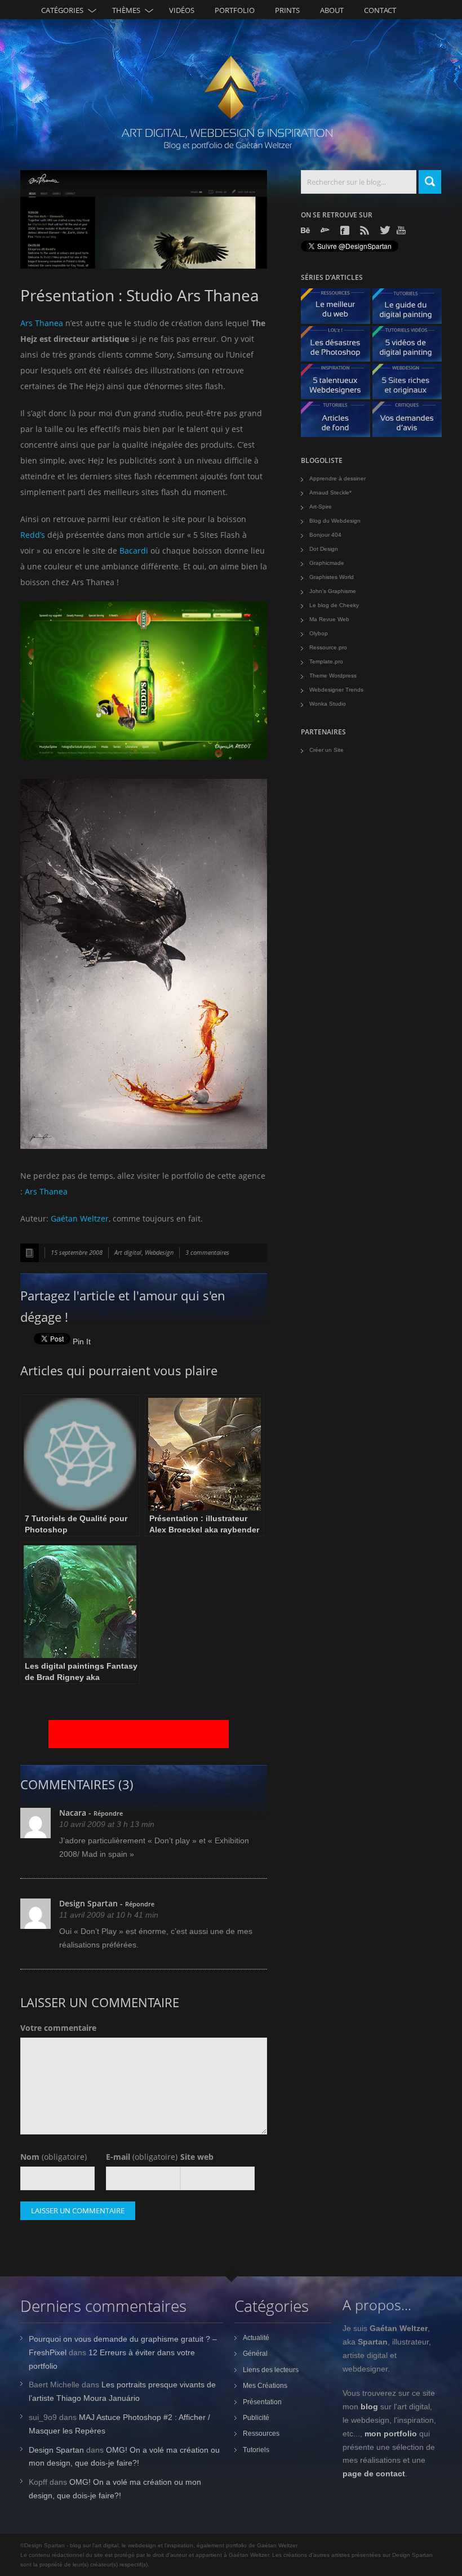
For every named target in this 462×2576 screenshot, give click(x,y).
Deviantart (326, 230)
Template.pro (326, 661)
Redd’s (33, 535)
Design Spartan (88, 1903)
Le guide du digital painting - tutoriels (411, 309)
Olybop (319, 633)
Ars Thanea (42, 323)
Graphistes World (332, 577)
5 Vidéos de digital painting (411, 347)
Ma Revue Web (329, 619)
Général (255, 2354)
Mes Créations (265, 2386)
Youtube (402, 230)
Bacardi (134, 551)
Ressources (261, 2434)
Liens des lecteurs (271, 2370)
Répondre (108, 1813)
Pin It (82, 1342)
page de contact (374, 2474)
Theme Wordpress (333, 676)
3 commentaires (207, 1252)
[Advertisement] (139, 1734)
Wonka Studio (328, 704)
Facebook (346, 230)
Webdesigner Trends (336, 690)
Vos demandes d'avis (411, 422)
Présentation (262, 2402)
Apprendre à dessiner (337, 478)
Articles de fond (340, 422)
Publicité (256, 2418)
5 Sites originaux (411, 384)
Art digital (128, 1252)
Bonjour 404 (325, 535)
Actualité (256, 2338)
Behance (306, 230)
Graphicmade (327, 563)
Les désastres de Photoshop (340, 347)
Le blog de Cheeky (334, 605)
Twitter (385, 230)
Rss (366, 230)
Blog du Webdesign (335, 521)
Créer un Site (326, 750)
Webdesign (159, 1252)
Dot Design (324, 549)
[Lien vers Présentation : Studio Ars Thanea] (144, 219)
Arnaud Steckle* (330, 493)
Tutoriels (256, 2450)
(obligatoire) (54, 2157)
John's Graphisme (333, 591)
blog (369, 2406)
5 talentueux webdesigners (340, 384)
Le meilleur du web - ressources (340, 309)
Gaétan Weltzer (80, 1218)
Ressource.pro (328, 647)
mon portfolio (391, 2434)
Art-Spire (321, 507)
